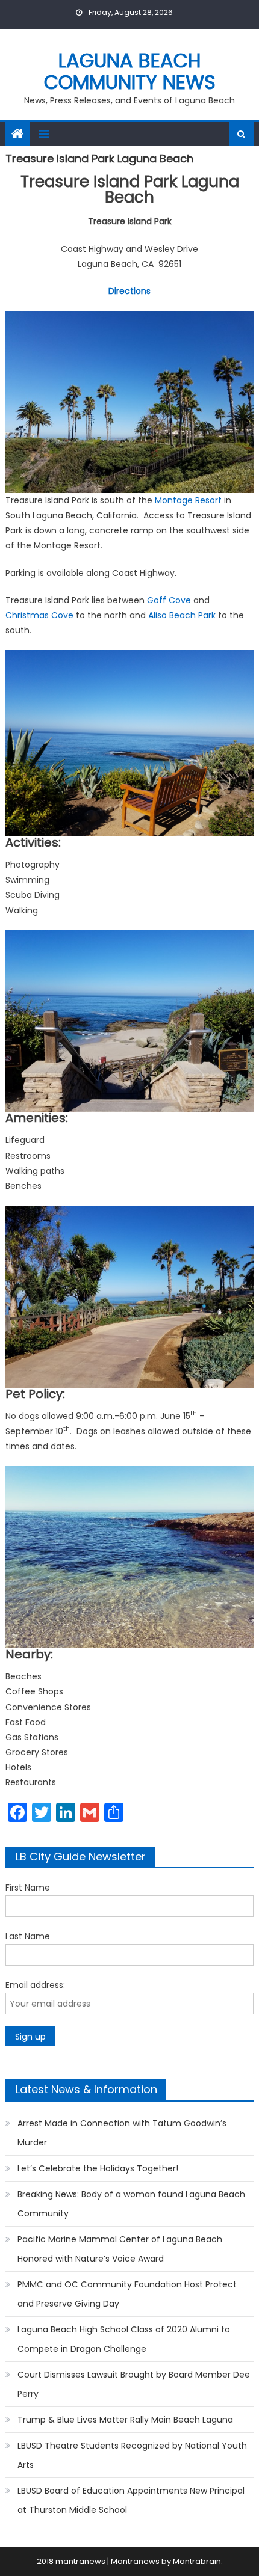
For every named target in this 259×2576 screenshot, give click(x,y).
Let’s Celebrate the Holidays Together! (98, 2168)
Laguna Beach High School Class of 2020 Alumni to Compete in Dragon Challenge (124, 2339)
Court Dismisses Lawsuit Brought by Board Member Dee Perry (134, 2384)
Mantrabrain (197, 2561)
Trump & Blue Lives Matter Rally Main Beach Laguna (125, 2420)
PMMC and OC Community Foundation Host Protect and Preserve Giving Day (127, 2294)
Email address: (35, 1985)
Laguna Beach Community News (130, 71)
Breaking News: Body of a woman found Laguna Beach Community (131, 2204)
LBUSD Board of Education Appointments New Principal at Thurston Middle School (131, 2500)
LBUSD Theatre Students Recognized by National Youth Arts (132, 2455)
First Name (28, 1888)
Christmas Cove (39, 615)
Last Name (28, 1936)
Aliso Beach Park (182, 615)
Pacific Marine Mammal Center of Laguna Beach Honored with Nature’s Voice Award (120, 2249)
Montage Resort (188, 500)
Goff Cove (169, 600)
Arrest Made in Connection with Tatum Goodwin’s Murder (122, 2133)
